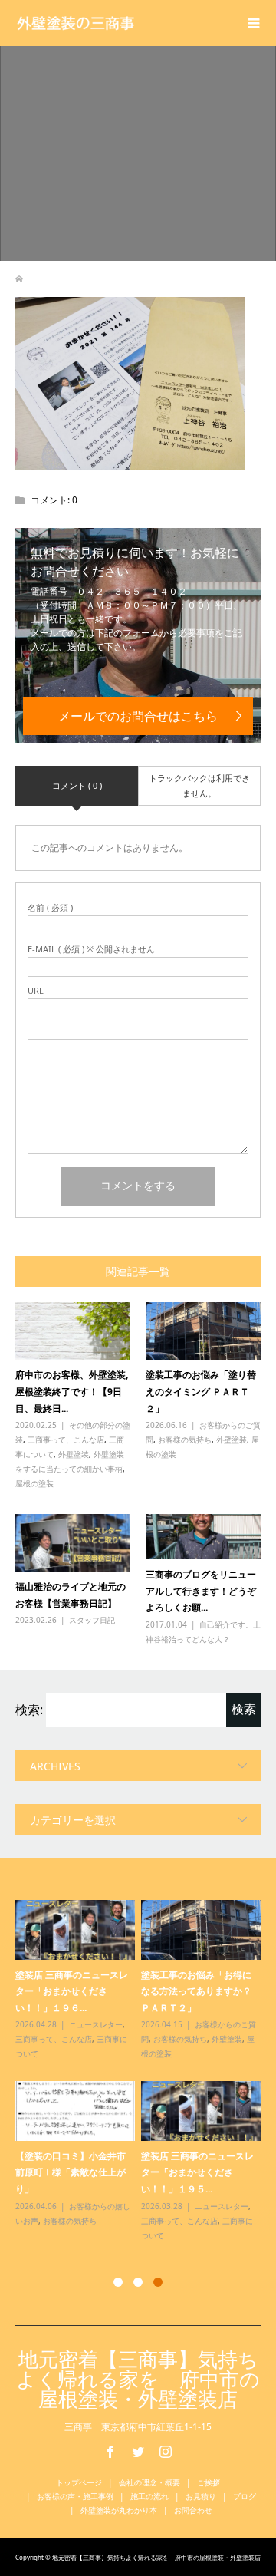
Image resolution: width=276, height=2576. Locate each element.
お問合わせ (193, 2510)
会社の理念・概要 (149, 2482)
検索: (29, 1710)
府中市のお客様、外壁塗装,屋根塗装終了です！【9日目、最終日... (72, 1391)
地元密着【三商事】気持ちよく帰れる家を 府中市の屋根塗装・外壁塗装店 (138, 2379)
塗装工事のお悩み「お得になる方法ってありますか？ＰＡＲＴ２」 (196, 1991)
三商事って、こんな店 (66, 1440)
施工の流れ (149, 2496)
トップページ (79, 2482)
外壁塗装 (74, 1454)
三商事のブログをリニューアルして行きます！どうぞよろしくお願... (201, 1591)
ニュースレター (96, 2024)
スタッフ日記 (92, 1620)
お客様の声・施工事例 (75, 2496)
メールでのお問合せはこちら (138, 716)
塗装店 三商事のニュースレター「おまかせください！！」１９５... (197, 2172)
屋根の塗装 (34, 1483)
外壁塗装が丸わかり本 (119, 2510)
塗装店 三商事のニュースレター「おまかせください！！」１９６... (72, 1991)
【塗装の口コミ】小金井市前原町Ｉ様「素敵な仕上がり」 (71, 2172)
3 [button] (158, 2282)
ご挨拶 (209, 2482)
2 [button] (138, 2282)
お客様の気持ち (185, 1440)
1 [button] (118, 2282)
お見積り (201, 2496)
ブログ (245, 2496)
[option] (141, 2071)
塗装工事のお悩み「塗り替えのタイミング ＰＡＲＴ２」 (201, 1391)
